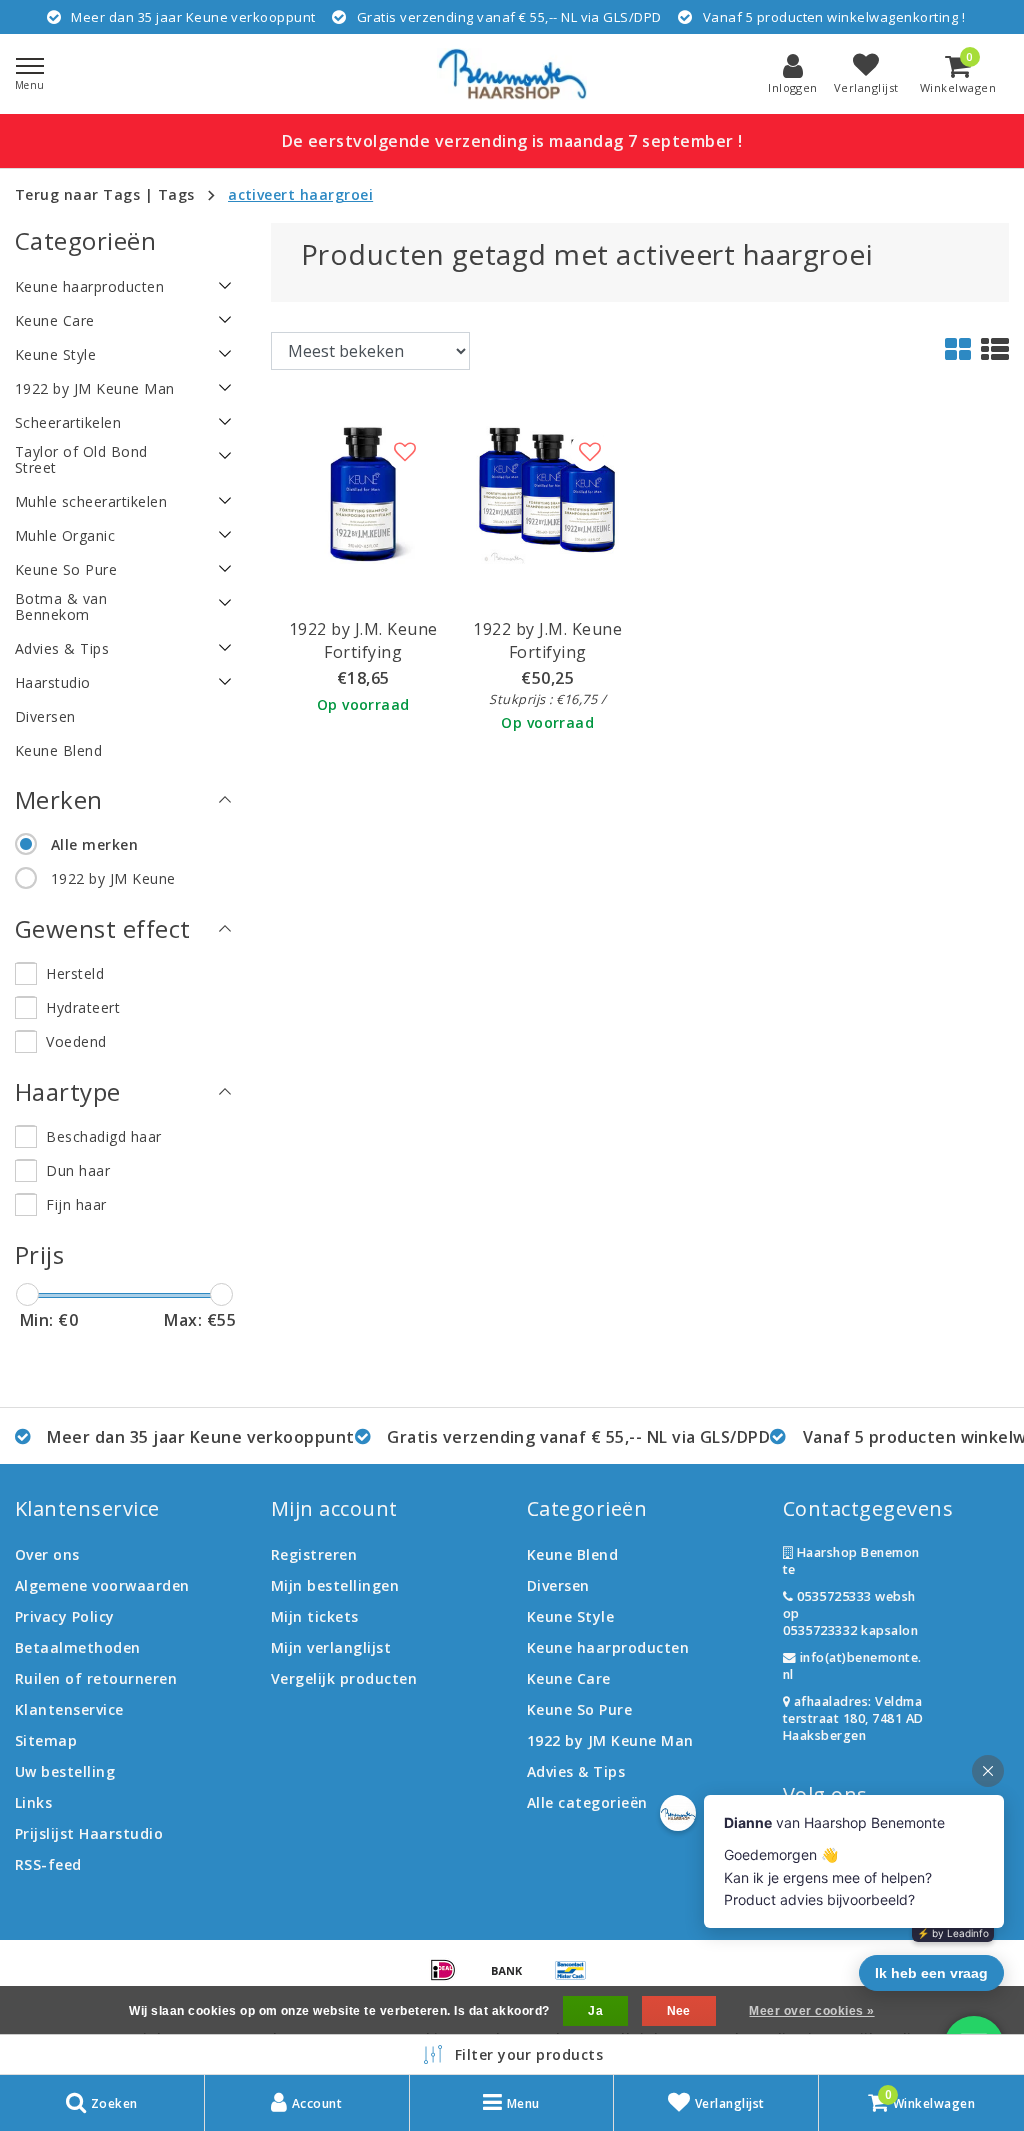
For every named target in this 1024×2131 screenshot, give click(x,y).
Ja (595, 2011)
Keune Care (569, 1678)
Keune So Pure (579, 1709)
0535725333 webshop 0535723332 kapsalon (850, 1613)
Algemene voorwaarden (102, 1585)
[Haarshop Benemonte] (512, 74)
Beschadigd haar (103, 1136)
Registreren (314, 1554)
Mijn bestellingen (335, 1585)
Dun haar (78, 1170)
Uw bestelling (65, 1771)
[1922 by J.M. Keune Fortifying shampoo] (363, 491)
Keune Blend (572, 1554)
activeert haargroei (300, 194)
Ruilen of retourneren (96, 1678)
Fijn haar (76, 1204)
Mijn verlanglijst (331, 1647)
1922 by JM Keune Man (610, 1740)
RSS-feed (48, 1864)
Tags (176, 194)
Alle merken (94, 844)
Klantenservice (69, 1709)
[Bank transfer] (514, 1979)
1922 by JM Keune (113, 878)
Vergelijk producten (344, 1678)
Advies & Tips (576, 1771)
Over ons (47, 1554)
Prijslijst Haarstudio (89, 1833)
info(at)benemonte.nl (852, 1666)
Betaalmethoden (78, 1647)
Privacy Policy (65, 1616)
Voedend (76, 1041)
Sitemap (46, 1740)
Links (33, 1802)
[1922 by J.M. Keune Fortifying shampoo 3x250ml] (548, 491)
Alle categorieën (587, 1802)
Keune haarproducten (608, 1647)
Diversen (558, 1585)
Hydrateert (83, 1007)
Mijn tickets (315, 1616)
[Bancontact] (576, 1979)
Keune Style (570, 1616)
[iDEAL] (450, 1979)
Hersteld (75, 973)
